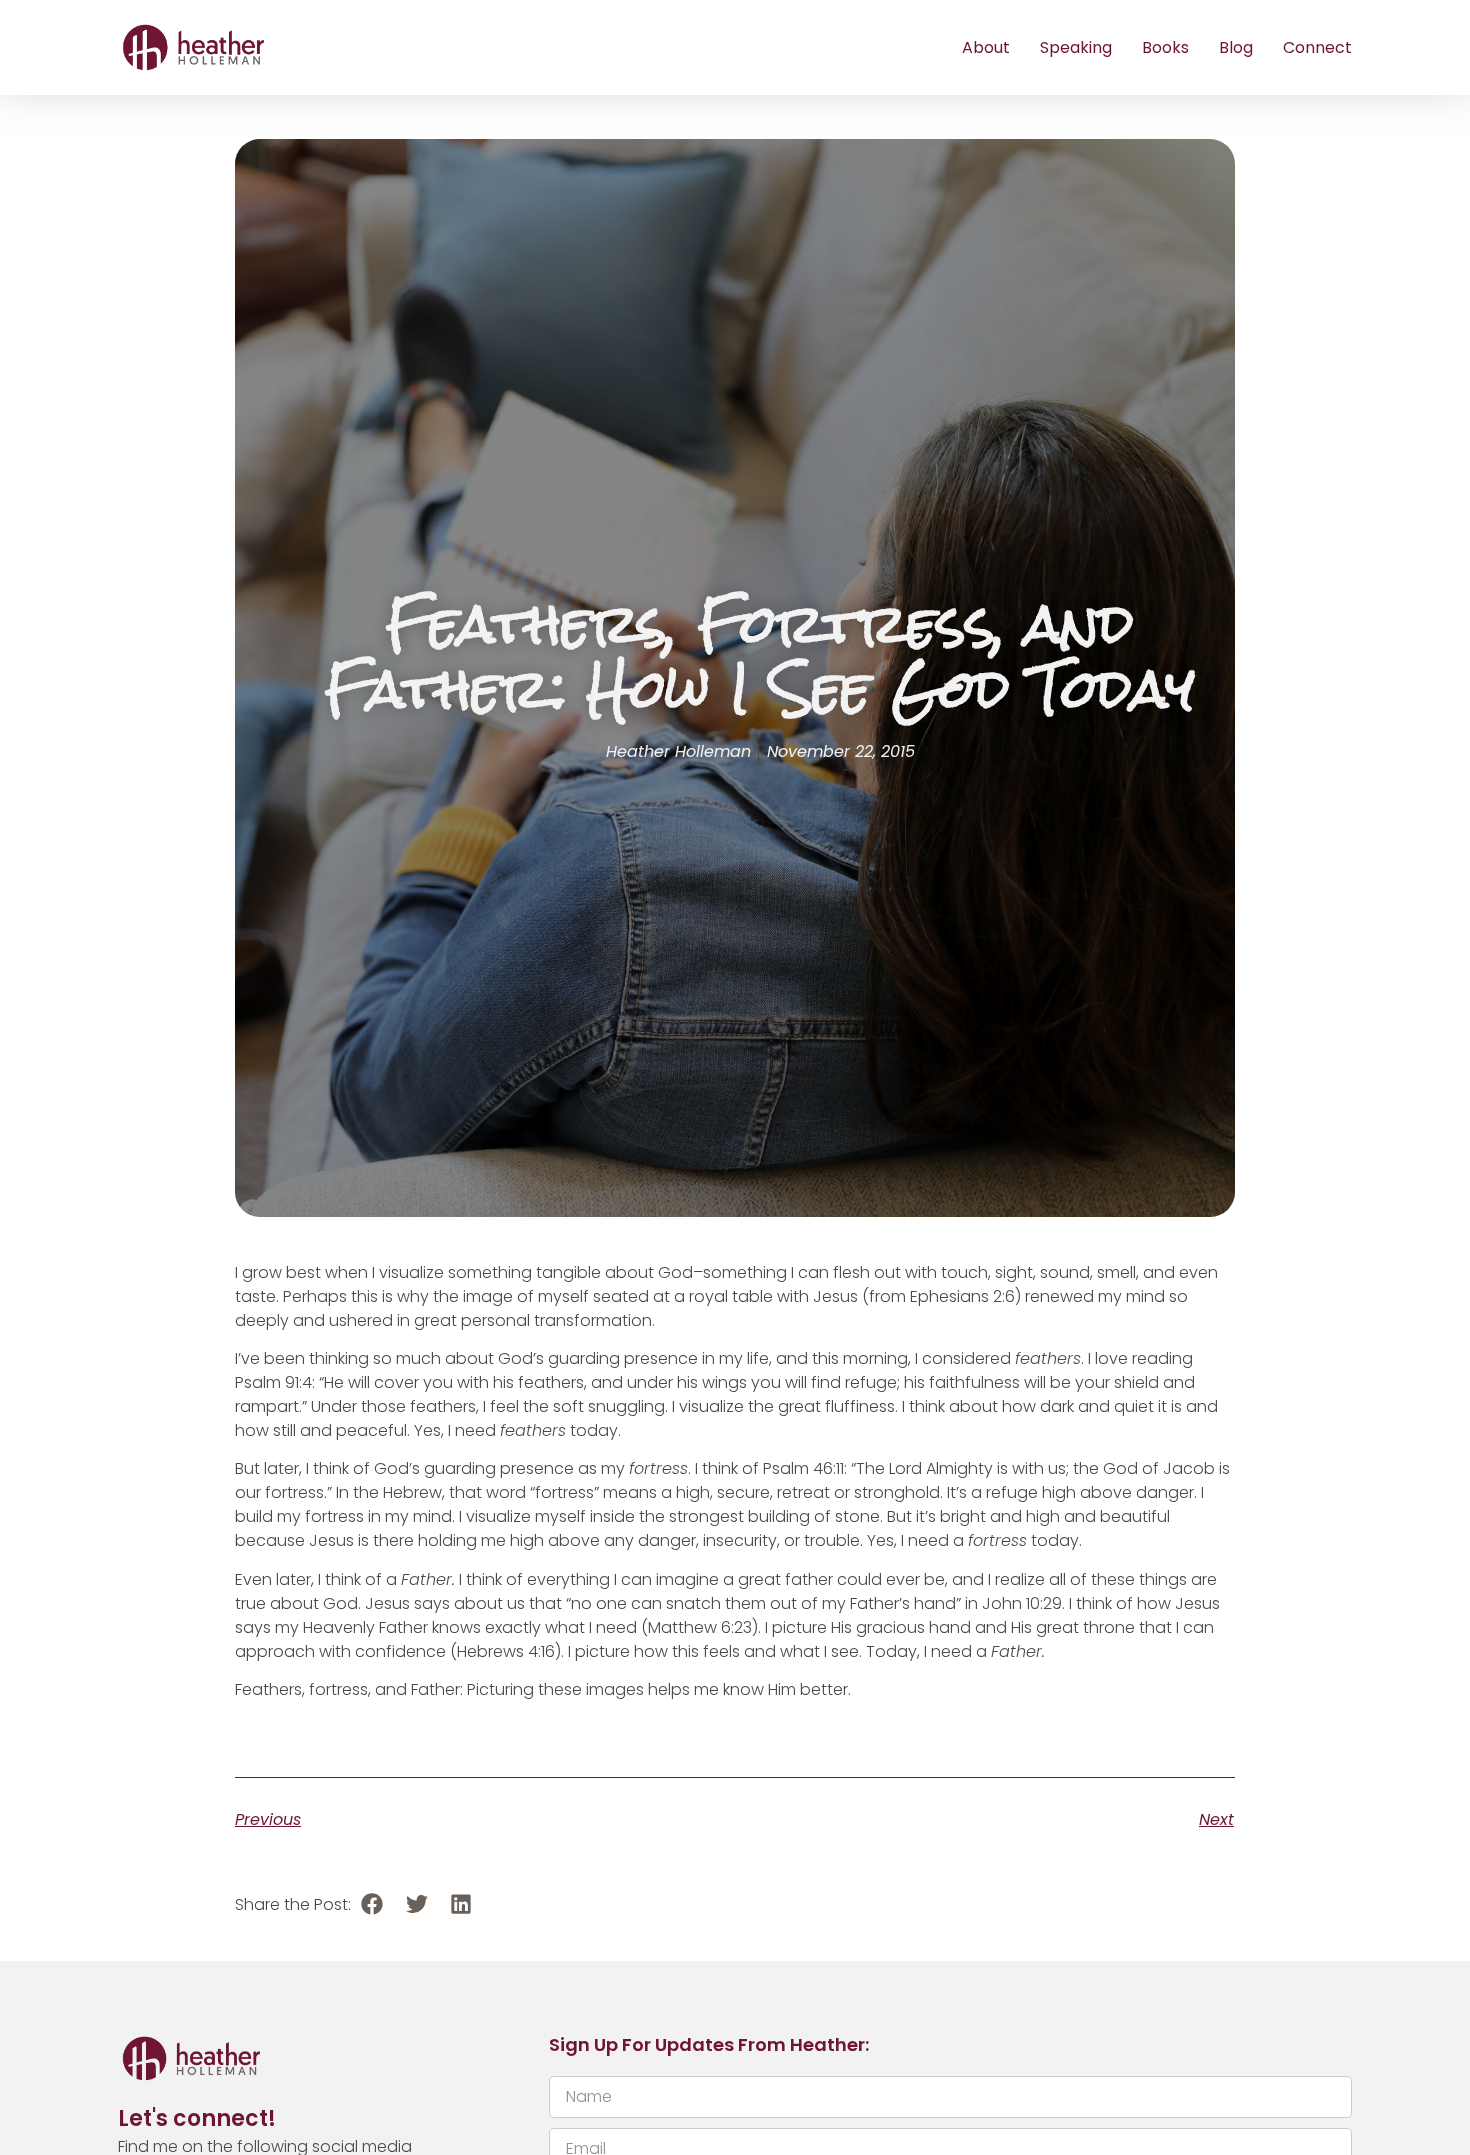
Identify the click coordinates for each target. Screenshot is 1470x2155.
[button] (372, 1904)
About (986, 47)
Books (1165, 47)
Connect (1317, 47)
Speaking (1076, 47)
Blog (1236, 47)
